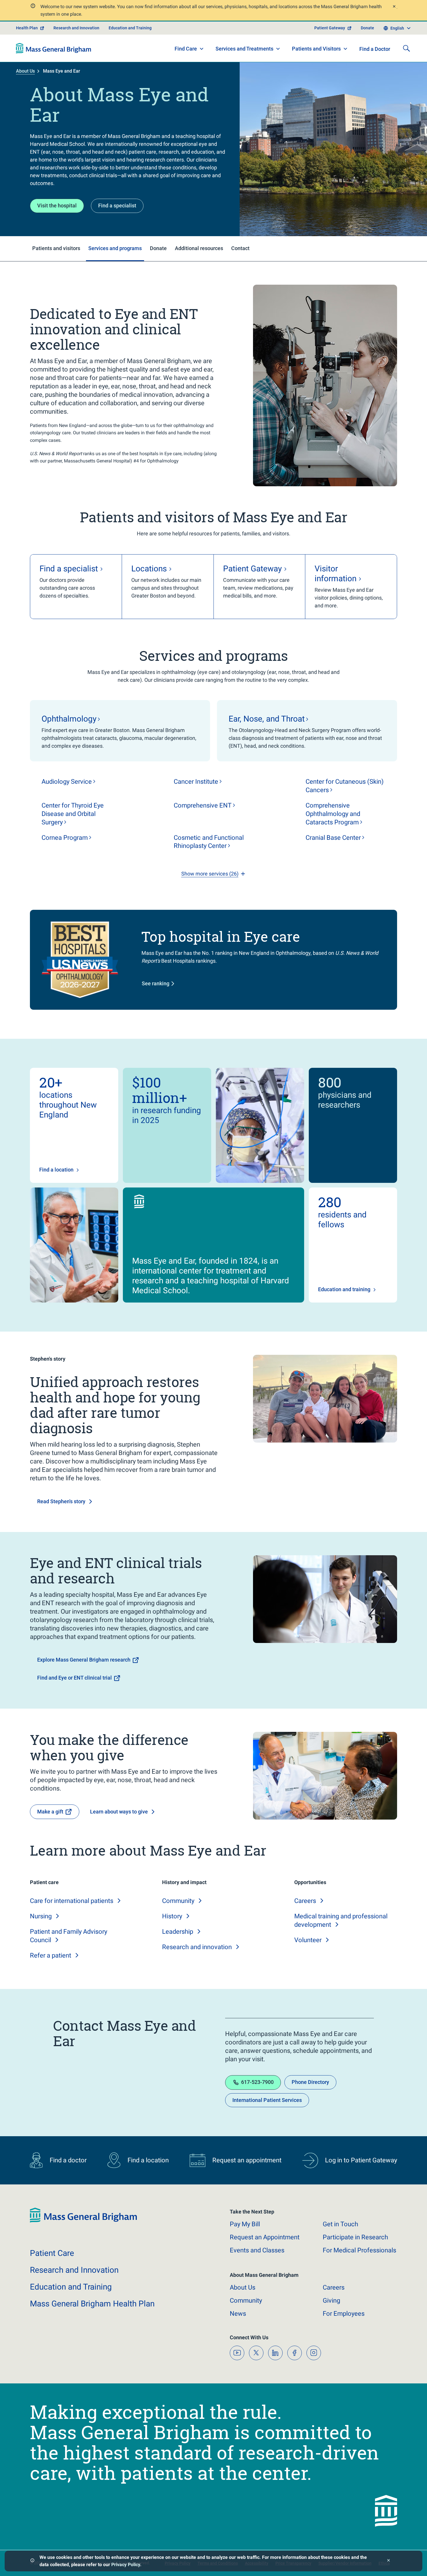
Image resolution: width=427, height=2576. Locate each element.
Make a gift (50, 1812)
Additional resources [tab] (199, 248)
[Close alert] (394, 7)
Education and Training (130, 28)
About (243, 2287)
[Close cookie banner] (389, 2561)
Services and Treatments (244, 49)
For (344, 2314)
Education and (71, 2287)
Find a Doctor (375, 49)
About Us (25, 71)
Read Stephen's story (61, 1501)
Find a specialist (117, 206)
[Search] (406, 48)
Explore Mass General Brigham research (84, 1660)
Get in (340, 2224)
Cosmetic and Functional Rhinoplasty (209, 842)
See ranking (156, 983)
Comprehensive (203, 805)
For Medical (359, 2250)
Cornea (65, 838)
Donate (367, 28)
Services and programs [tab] (115, 248)
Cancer (196, 782)
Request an (265, 2237)
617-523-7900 (257, 2082)
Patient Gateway (330, 28)
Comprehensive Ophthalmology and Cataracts (333, 814)
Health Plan (27, 28)
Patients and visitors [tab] (56, 248)
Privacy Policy (126, 2565)
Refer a (51, 1955)
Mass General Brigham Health (92, 2304)
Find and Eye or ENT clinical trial (75, 1678)
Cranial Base (333, 838)
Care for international (72, 1901)
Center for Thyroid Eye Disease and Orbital (73, 814)
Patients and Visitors (316, 49)
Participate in (355, 2237)
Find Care (186, 49)
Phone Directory (310, 2082)
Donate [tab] (158, 248)
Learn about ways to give (119, 1812)
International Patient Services (267, 2100)
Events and (257, 2250)
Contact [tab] (240, 248)
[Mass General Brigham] (54, 48)
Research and (197, 1947)
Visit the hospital (57, 206)
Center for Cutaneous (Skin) (345, 786)
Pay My (245, 2224)
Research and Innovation (76, 28)
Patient (52, 2253)
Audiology (67, 782)
